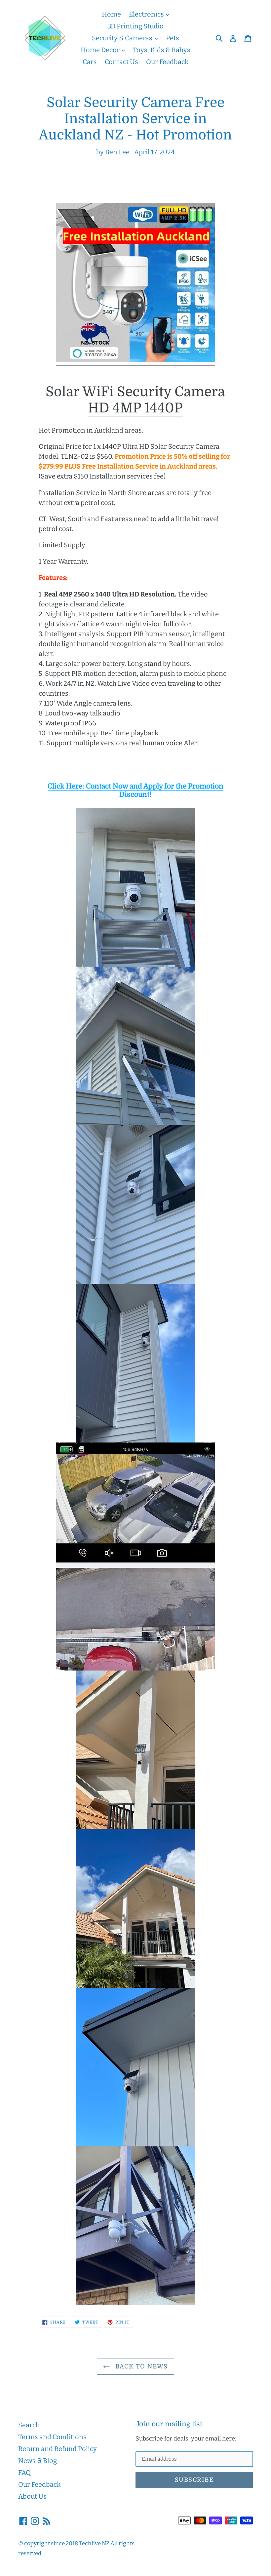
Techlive (90, 2543)
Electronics (147, 14)
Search (29, 2425)
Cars (90, 62)
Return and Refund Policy (58, 2449)
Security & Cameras (123, 38)
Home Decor (101, 50)
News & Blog (38, 2461)
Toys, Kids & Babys (162, 50)
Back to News (140, 2366)
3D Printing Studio (135, 26)
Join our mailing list (169, 2424)
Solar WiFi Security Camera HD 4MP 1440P (135, 400)
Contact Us (121, 62)
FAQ (24, 2473)
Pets (173, 38)
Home (111, 14)
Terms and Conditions (52, 2437)
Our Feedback (167, 62)
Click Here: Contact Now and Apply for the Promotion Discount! (135, 790)
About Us (32, 2496)
